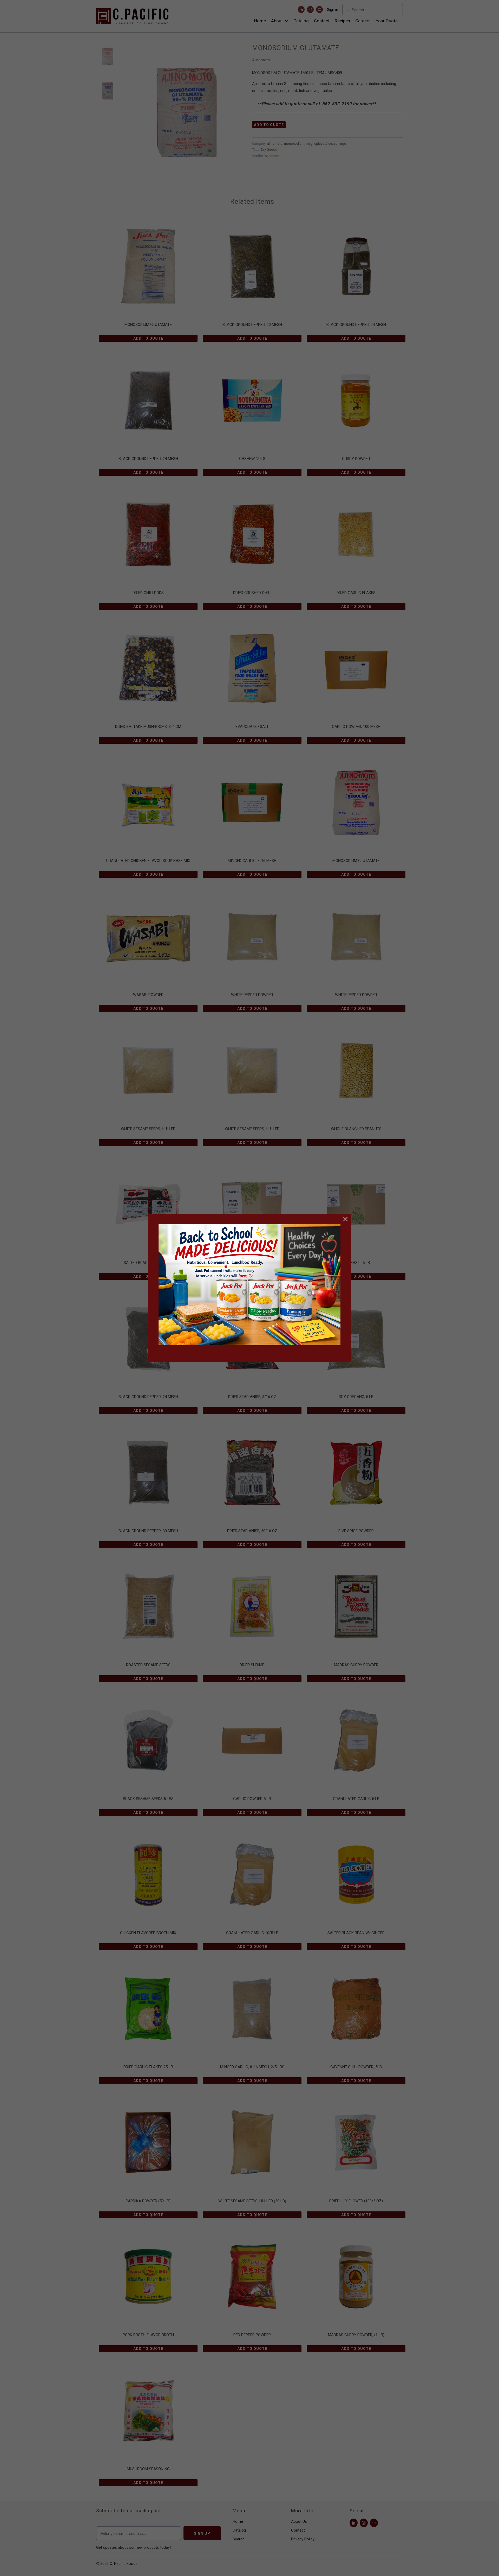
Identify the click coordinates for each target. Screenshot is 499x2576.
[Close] (346, 1219)
